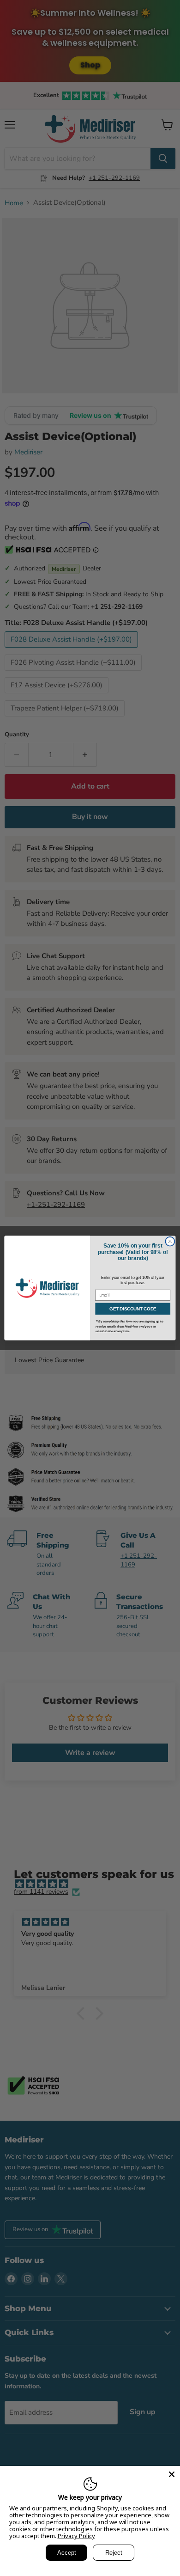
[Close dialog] (170, 1241)
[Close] (172, 2474)
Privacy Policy (76, 2536)
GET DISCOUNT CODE (133, 1309)
